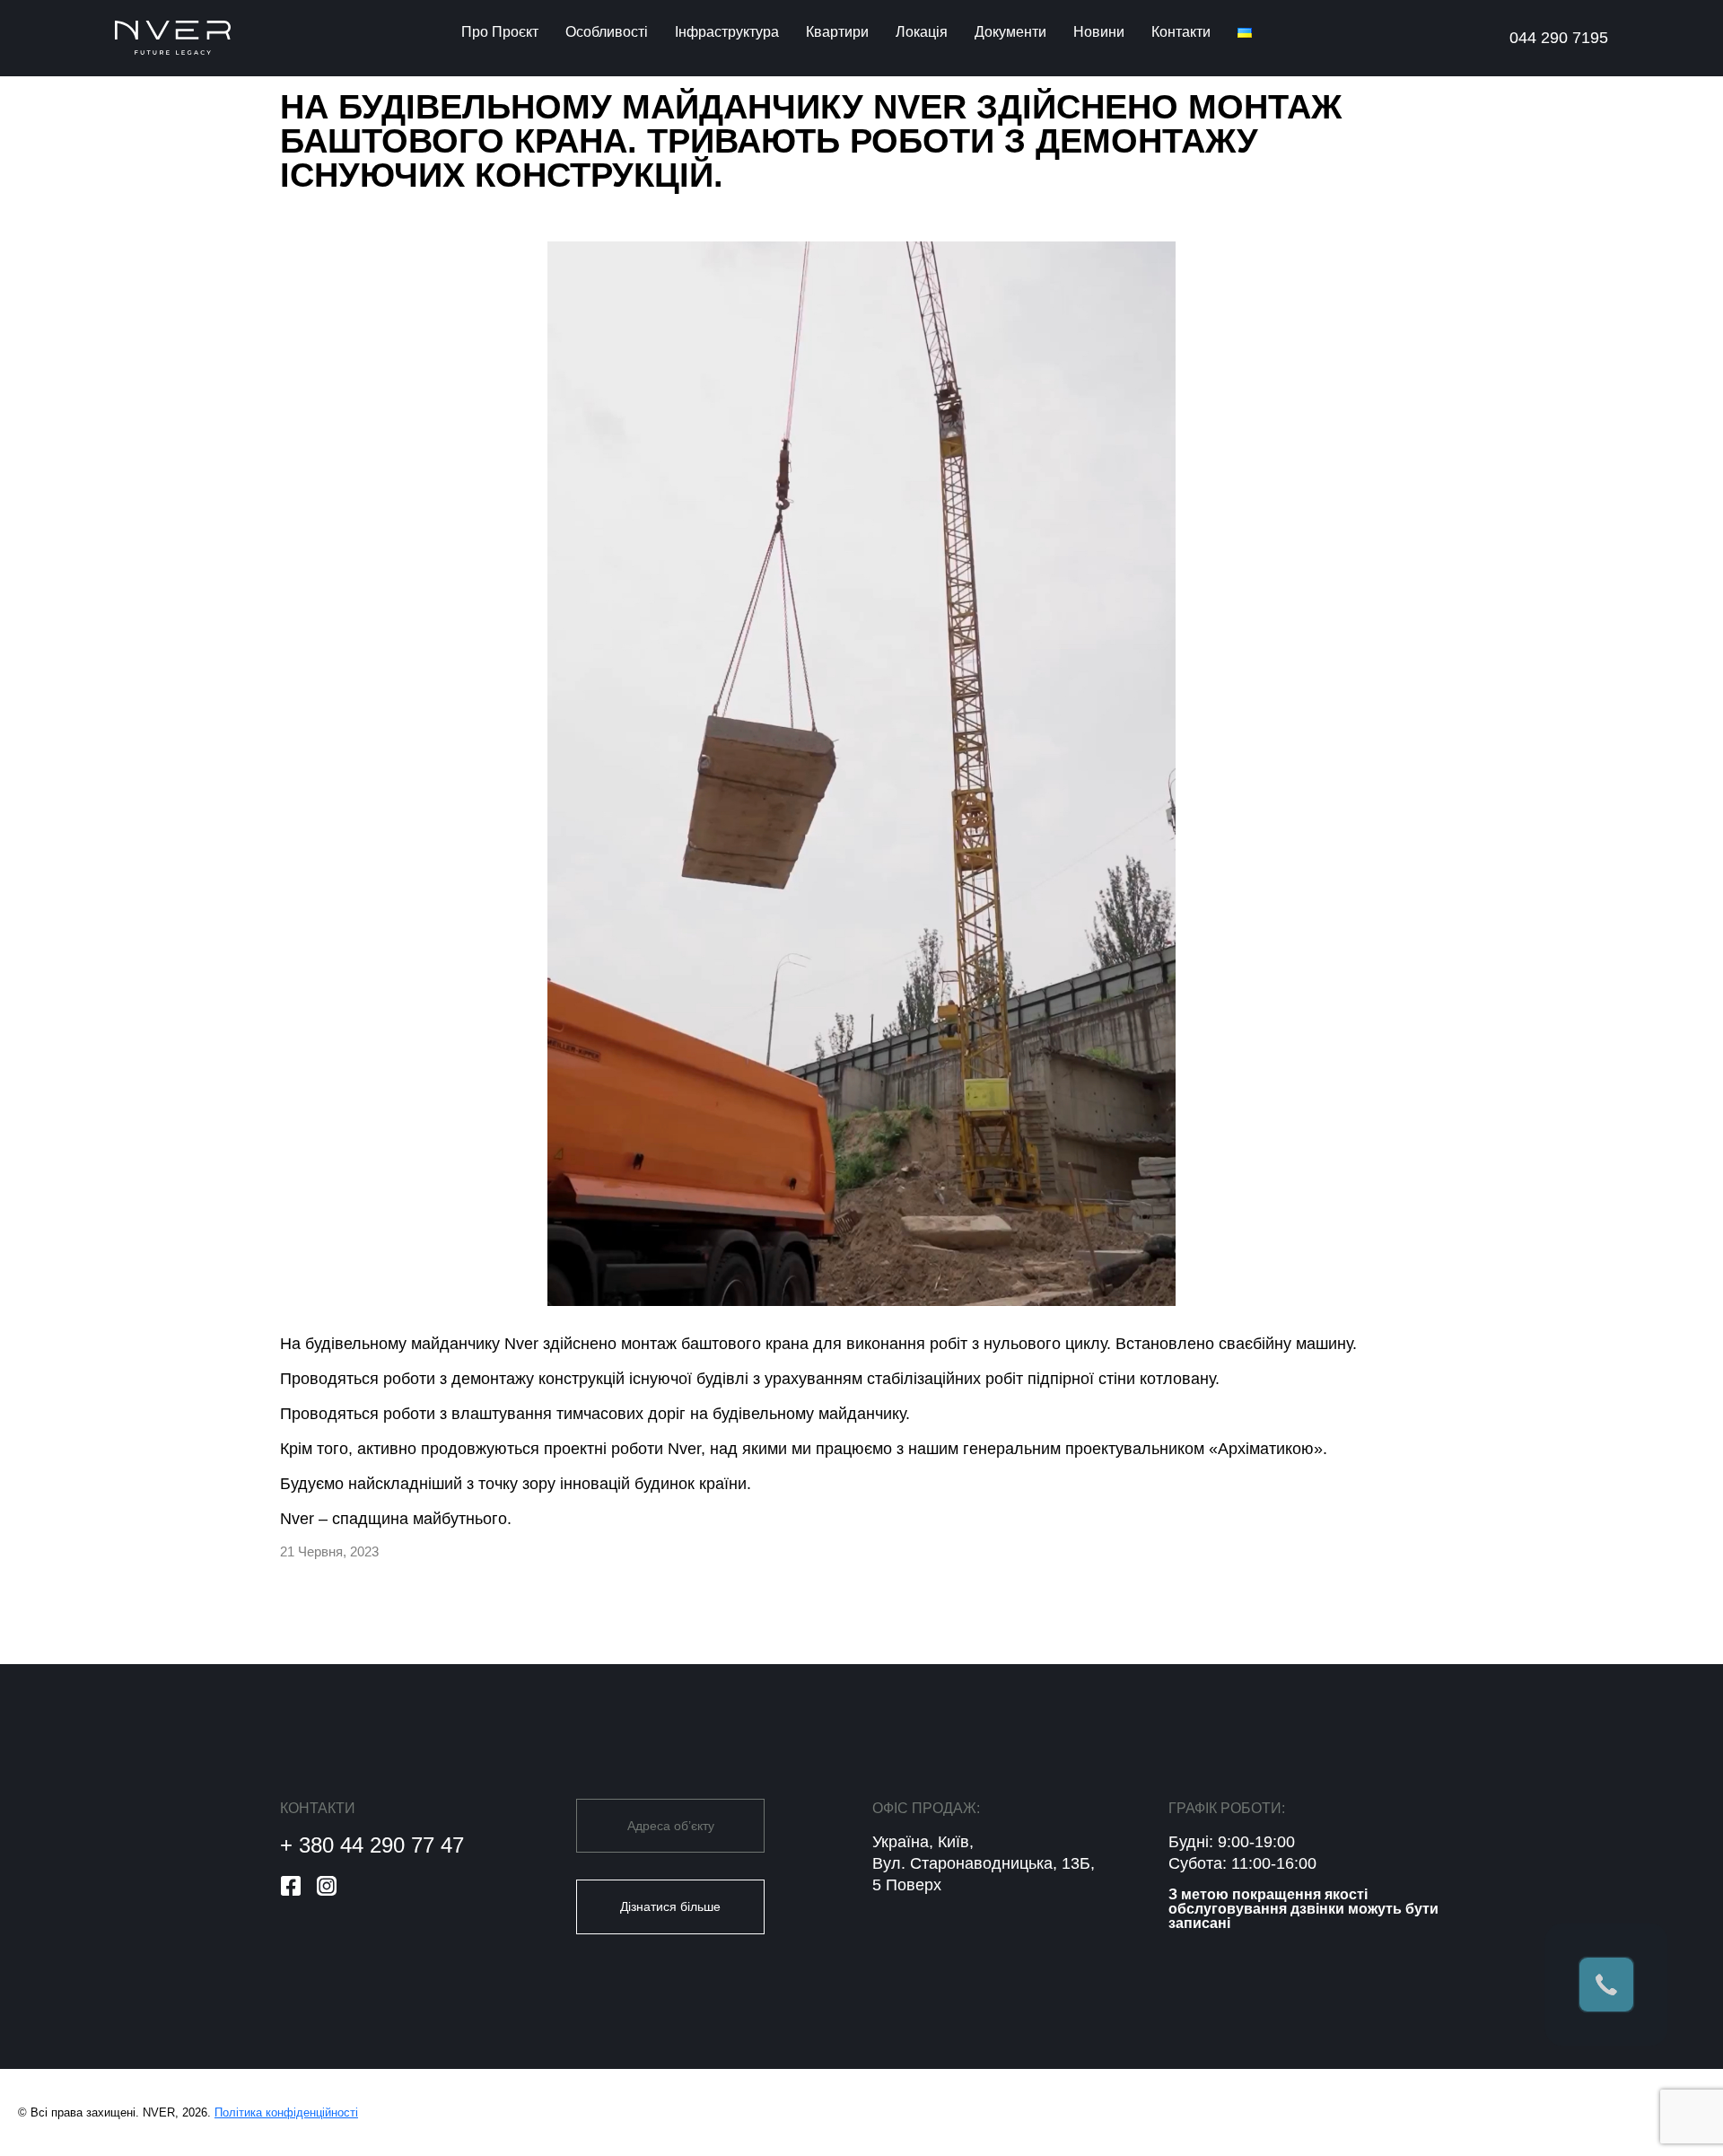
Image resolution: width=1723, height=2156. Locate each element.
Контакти (1181, 32)
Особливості (607, 32)
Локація (922, 32)
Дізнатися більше (670, 1906)
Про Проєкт (500, 32)
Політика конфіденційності (286, 2112)
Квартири (837, 32)
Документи (1010, 32)
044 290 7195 (1559, 38)
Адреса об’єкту (671, 1826)
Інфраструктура (727, 32)
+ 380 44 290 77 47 (372, 1845)
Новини (1099, 32)
